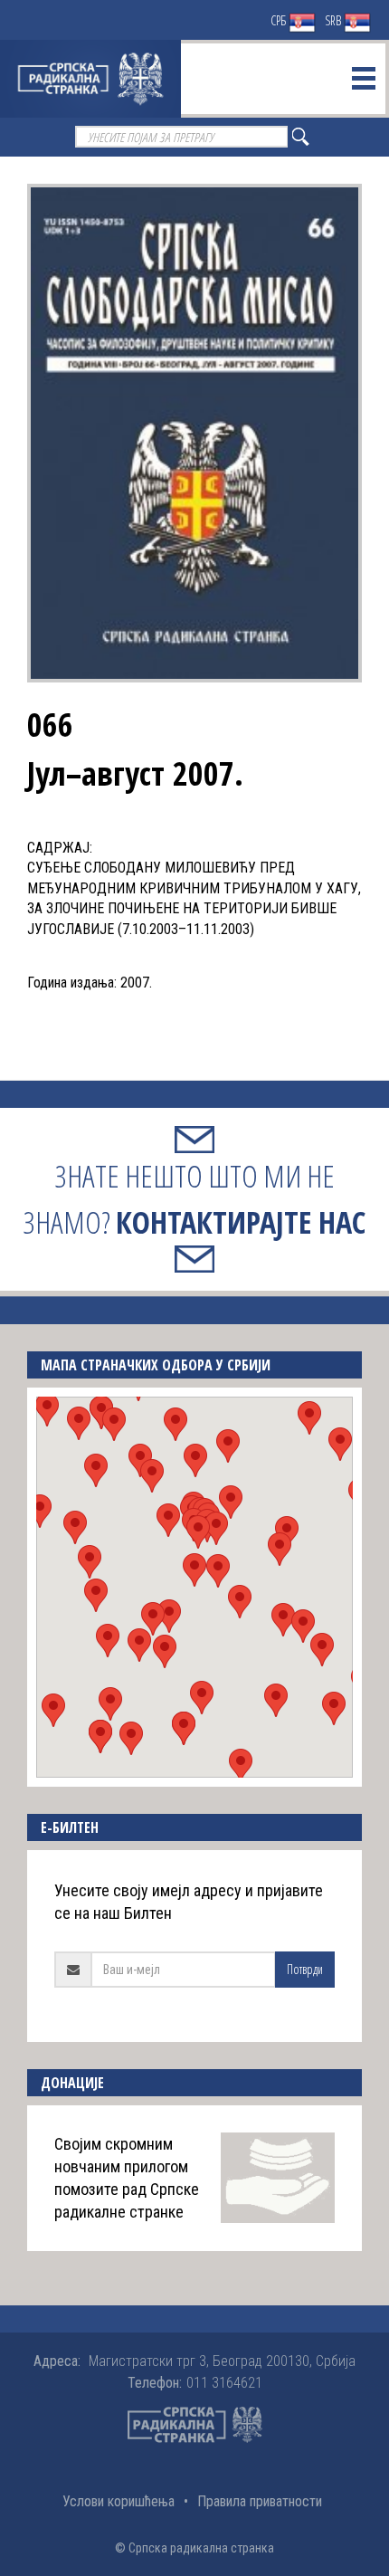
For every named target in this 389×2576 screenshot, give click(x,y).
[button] (194, 1570)
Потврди (305, 1969)
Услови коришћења (119, 2501)
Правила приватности (260, 2501)
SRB (334, 20)
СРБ (280, 20)
